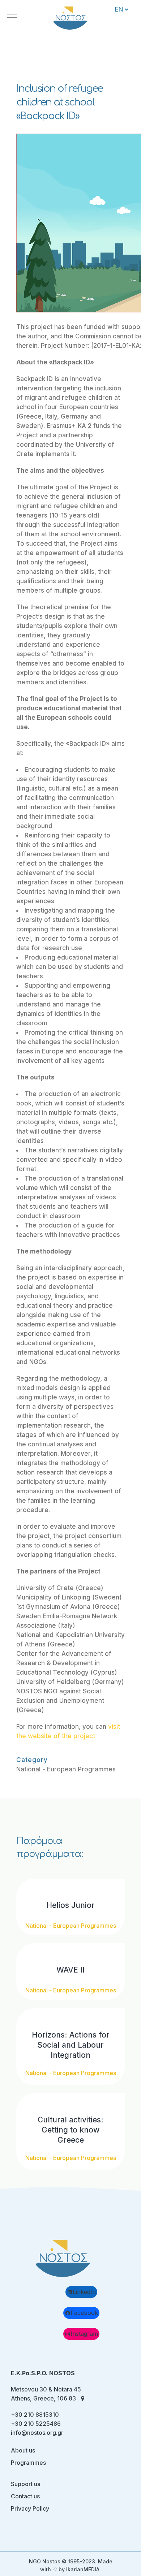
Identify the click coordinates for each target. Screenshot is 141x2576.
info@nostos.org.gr (37, 2433)
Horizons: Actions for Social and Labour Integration (71, 2045)
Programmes (28, 2463)
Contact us (25, 2496)
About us (23, 2450)
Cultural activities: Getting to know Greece (70, 2130)
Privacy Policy (30, 2508)
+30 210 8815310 (35, 2415)
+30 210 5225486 (36, 2424)
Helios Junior (70, 1905)
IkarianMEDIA (83, 2569)
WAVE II (70, 1970)
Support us (25, 2484)
